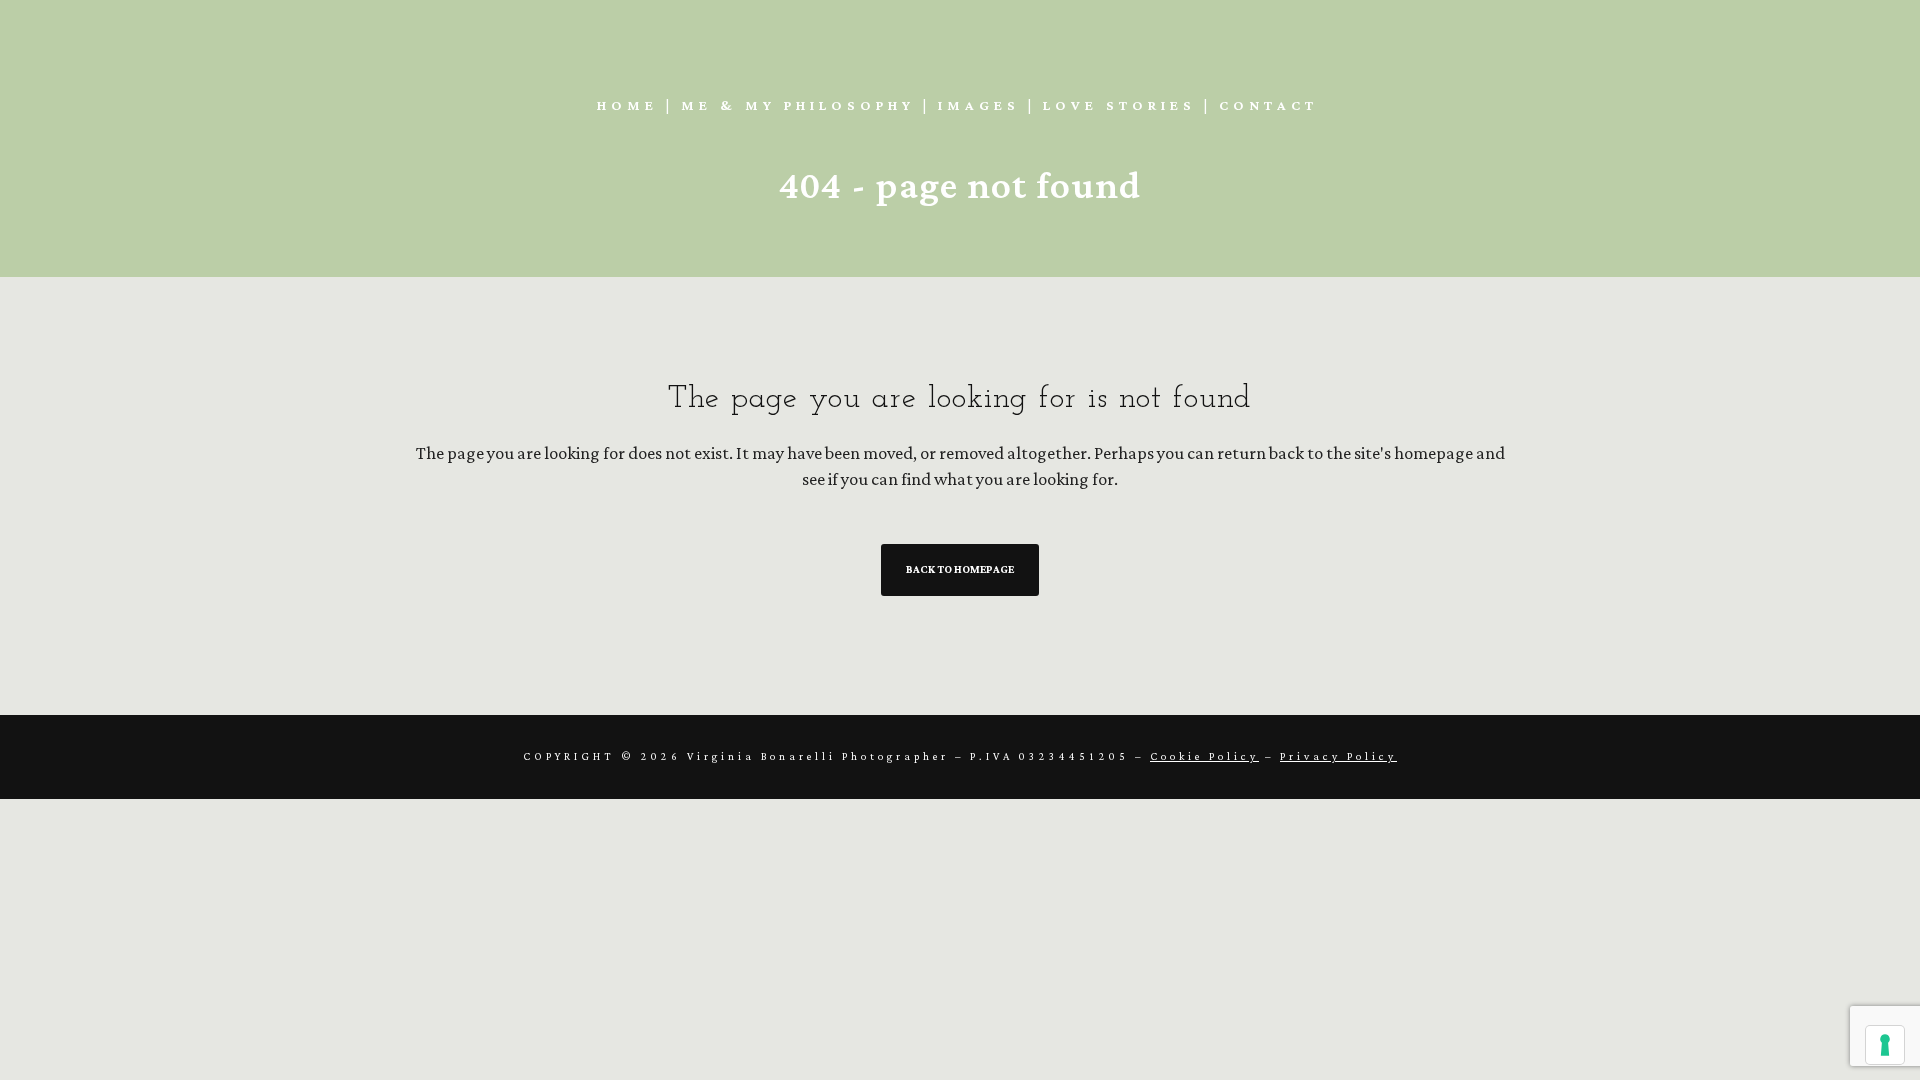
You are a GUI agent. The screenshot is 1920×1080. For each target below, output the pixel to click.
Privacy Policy (1338, 757)
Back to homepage (960, 570)
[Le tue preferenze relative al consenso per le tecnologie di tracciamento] (1885, 1045)
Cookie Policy (1204, 757)
